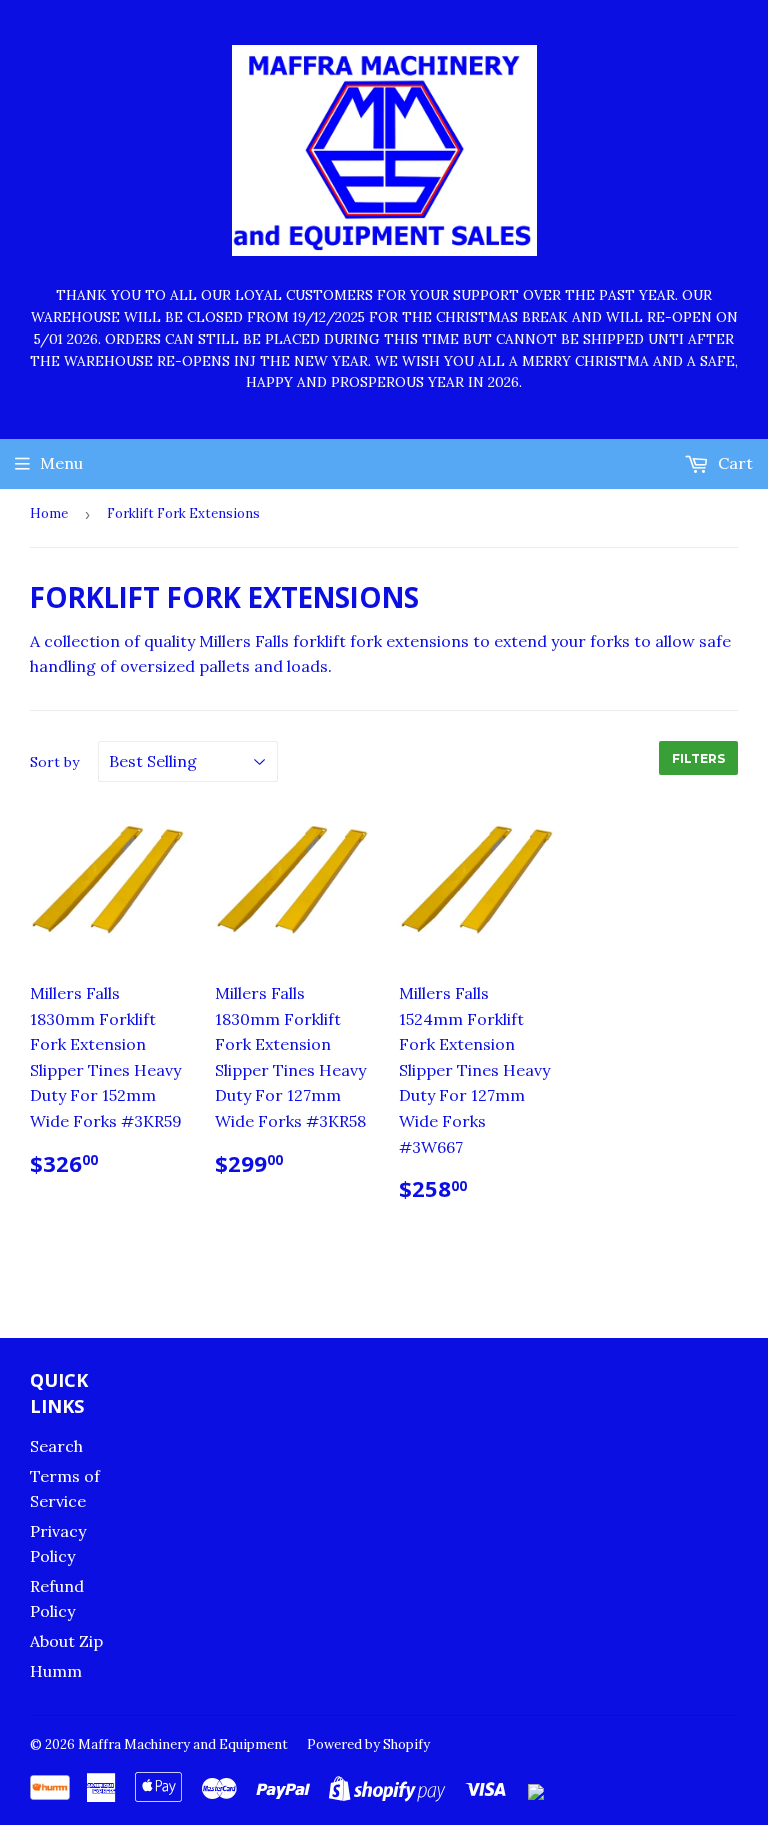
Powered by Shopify (368, 1744)
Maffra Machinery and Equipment (183, 1744)
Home (49, 513)
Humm (56, 1671)
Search (56, 1446)
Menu (61, 463)
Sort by (54, 762)
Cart (733, 463)
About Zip (66, 1641)
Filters (698, 758)
